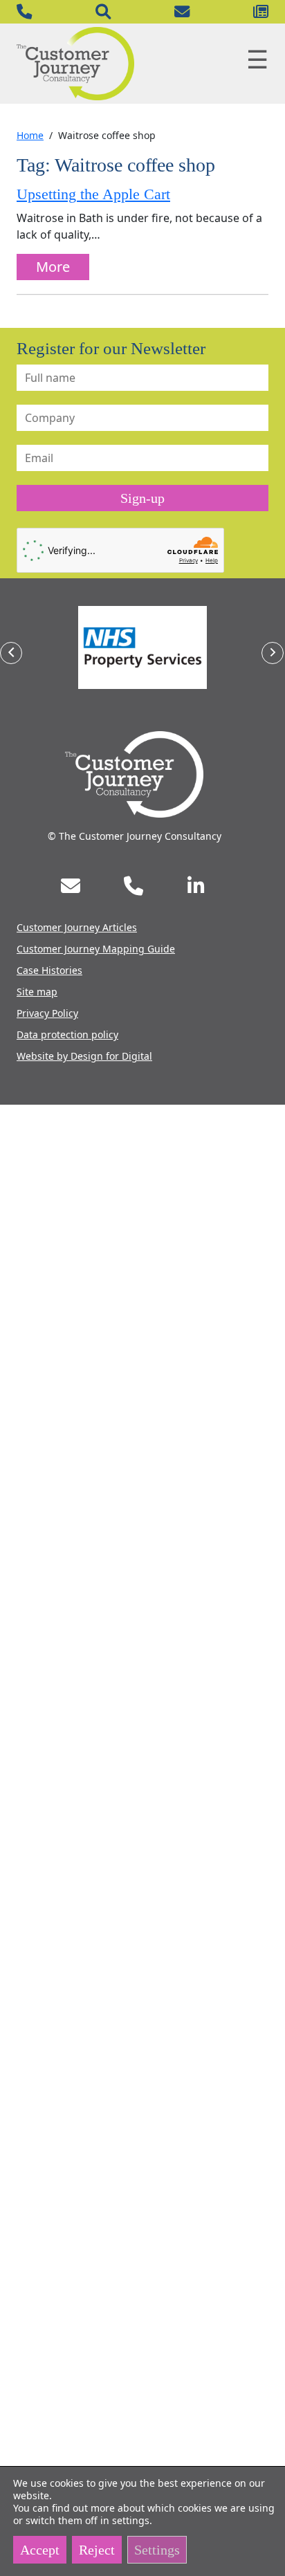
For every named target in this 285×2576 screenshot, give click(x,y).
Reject (97, 2550)
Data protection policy (67, 1034)
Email (182, 12)
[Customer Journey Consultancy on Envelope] (71, 886)
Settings (157, 2550)
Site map (37, 992)
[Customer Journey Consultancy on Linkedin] (196, 886)
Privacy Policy (47, 1013)
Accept (40, 2550)
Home (30, 135)
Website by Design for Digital (84, 1056)
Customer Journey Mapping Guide (96, 949)
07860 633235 (24, 12)
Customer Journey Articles (77, 927)
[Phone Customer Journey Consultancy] (134, 886)
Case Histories (49, 970)
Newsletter (261, 12)
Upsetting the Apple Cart (93, 194)
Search (103, 12)
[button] (11, 653)
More (53, 267)
